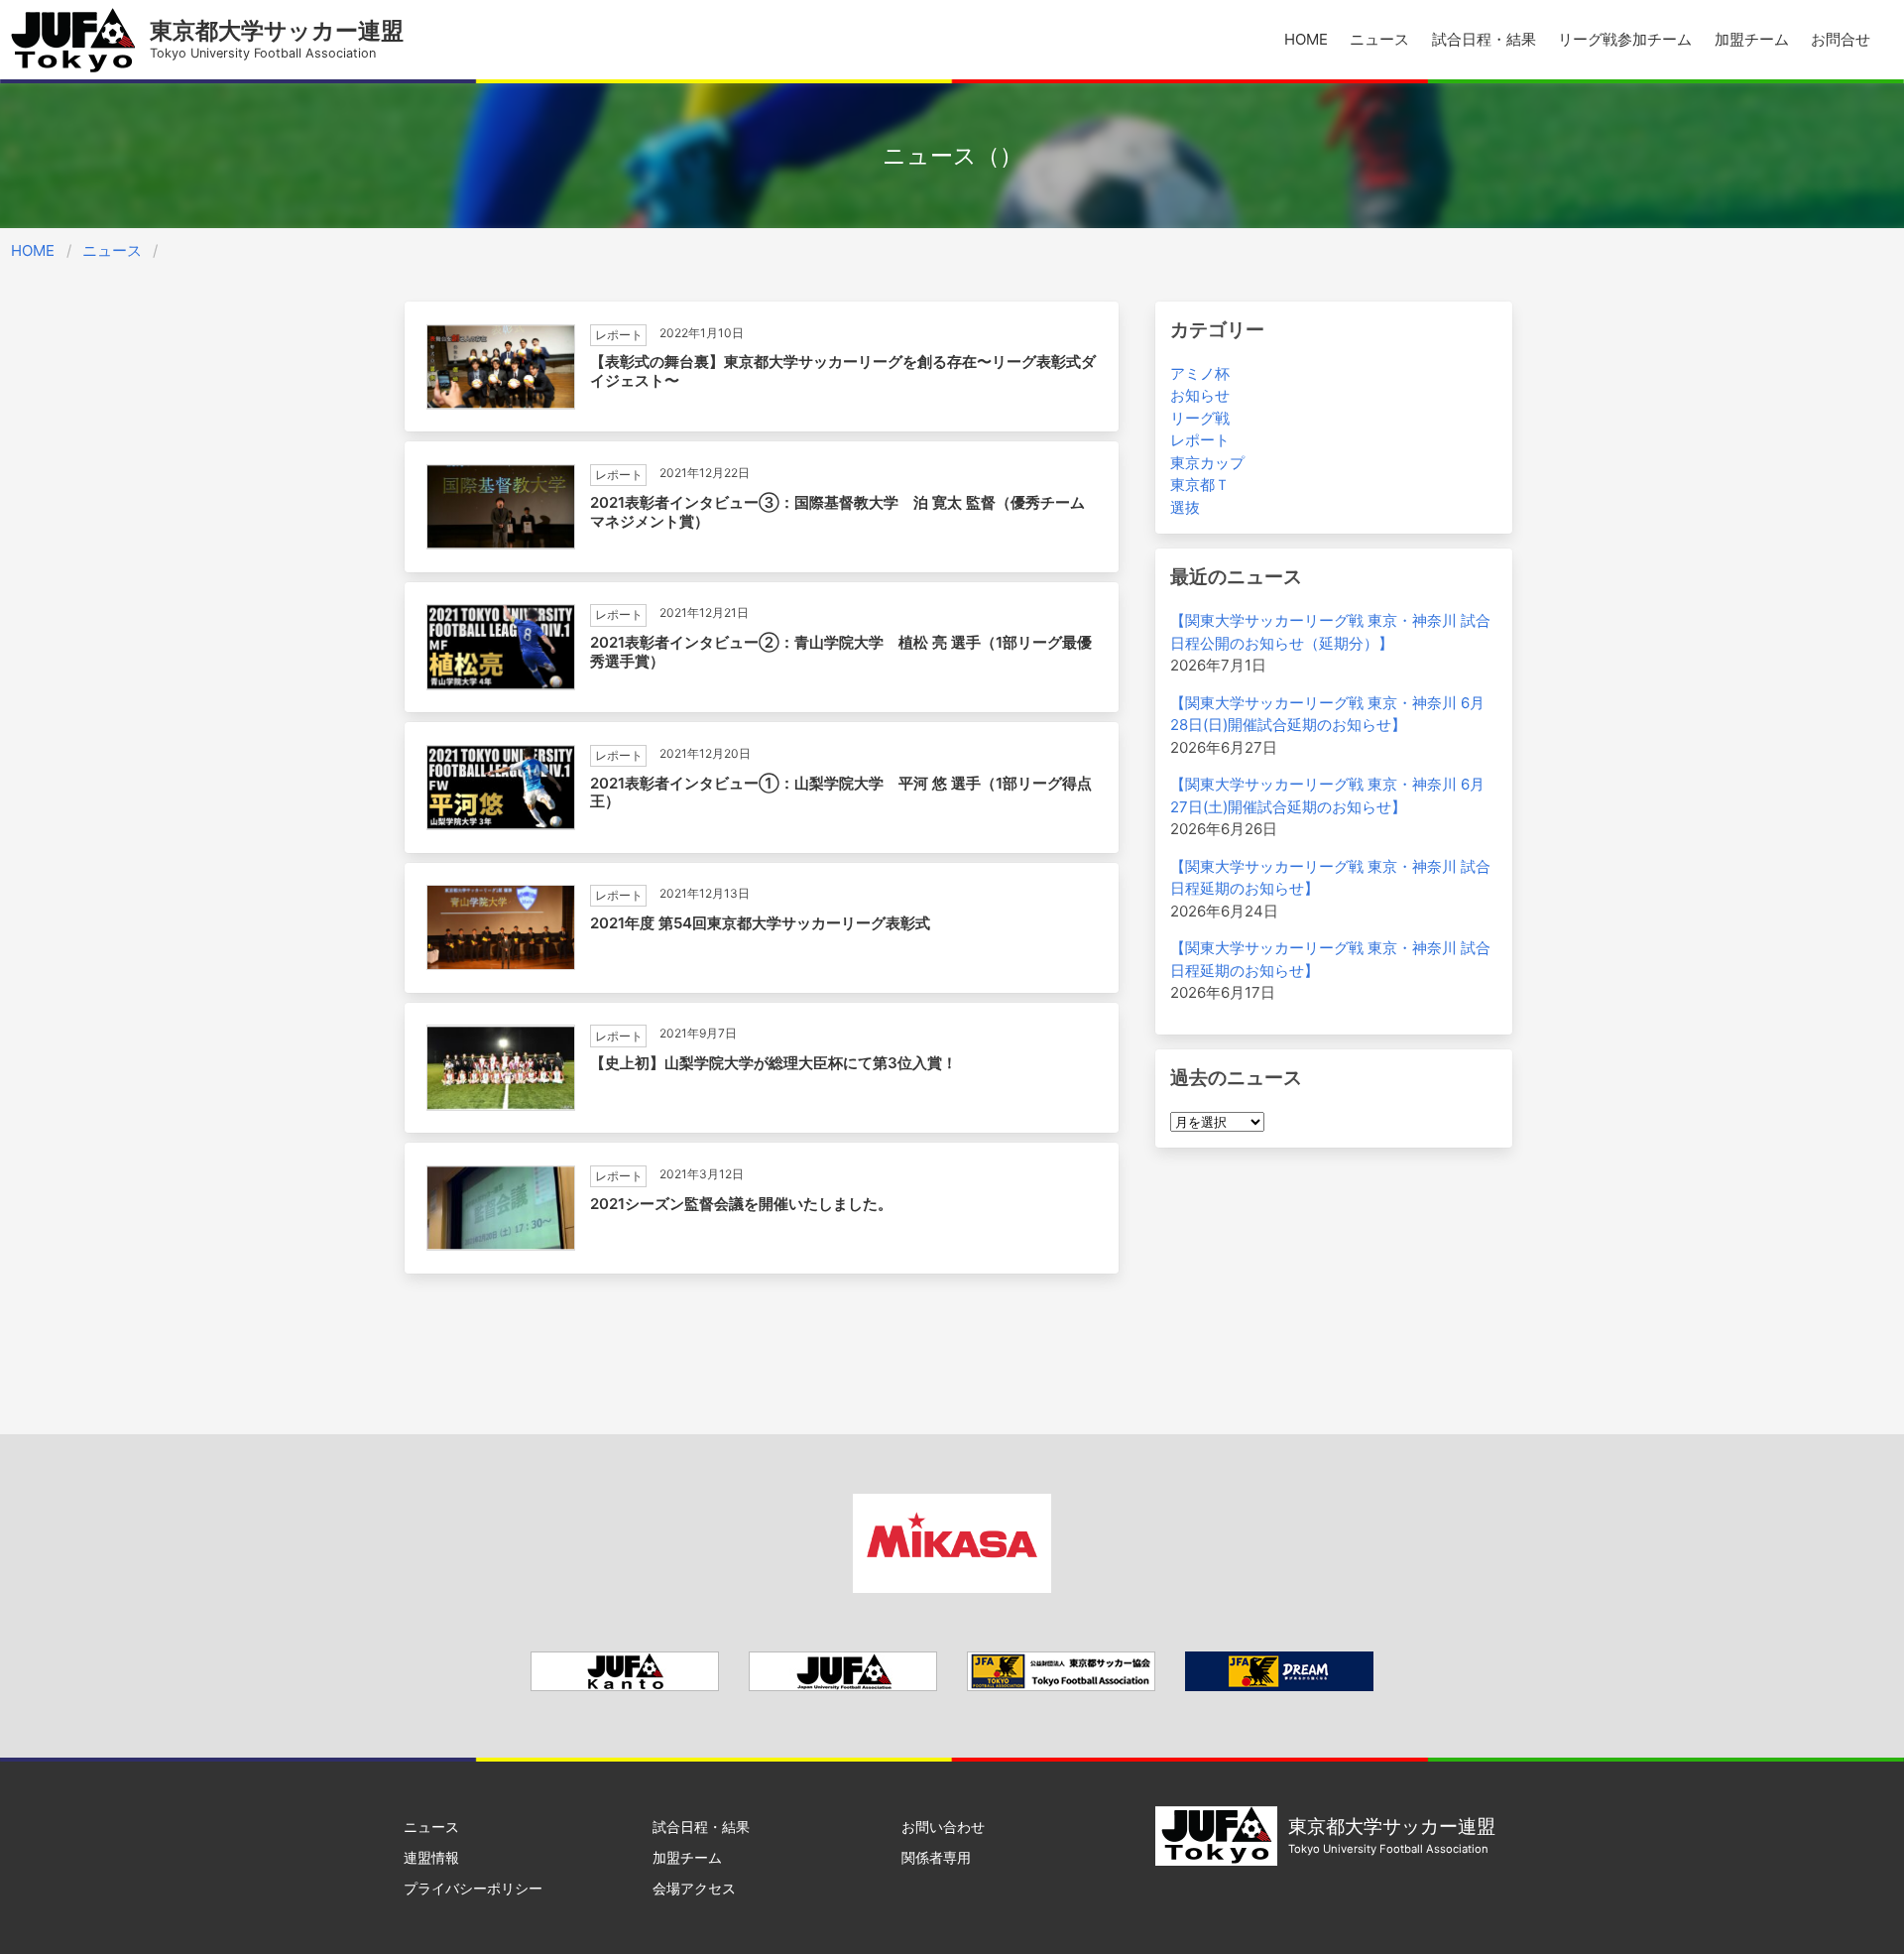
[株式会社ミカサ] (952, 1588)
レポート (1200, 440)
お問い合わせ (943, 1827)
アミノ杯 (1200, 373)
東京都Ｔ (1200, 485)
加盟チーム (1752, 39)
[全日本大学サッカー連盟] (843, 1686)
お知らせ (1200, 395)
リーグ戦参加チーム (1625, 39)
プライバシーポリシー (473, 1888)
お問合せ (1841, 39)
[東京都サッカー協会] (1061, 1686)
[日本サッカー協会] (1279, 1686)
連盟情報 (431, 1857)
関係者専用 (936, 1857)
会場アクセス (694, 1888)
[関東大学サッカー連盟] (625, 1686)
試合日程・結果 (1484, 39)
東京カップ (1207, 463)
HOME (1306, 39)
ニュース (1379, 39)
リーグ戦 (1200, 418)
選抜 (1185, 507)
